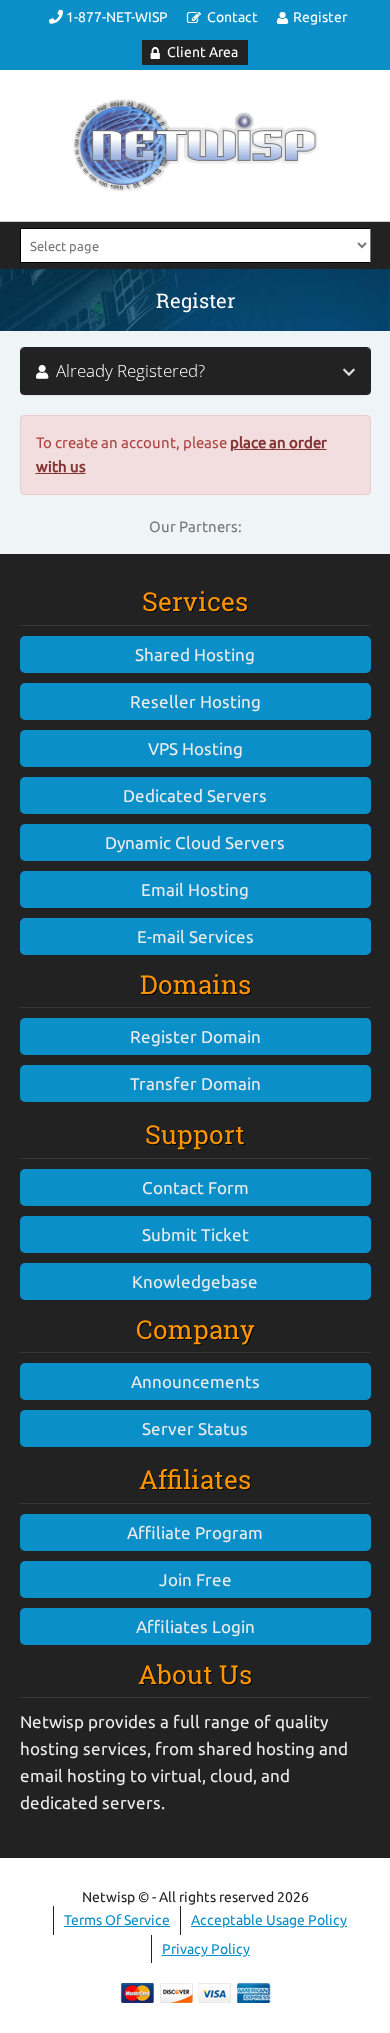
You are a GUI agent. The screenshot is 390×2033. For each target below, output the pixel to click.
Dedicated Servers (195, 795)
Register (320, 17)
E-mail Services (195, 936)
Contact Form (195, 1187)
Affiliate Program (195, 1532)
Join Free (195, 1579)
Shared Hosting (195, 654)
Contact (232, 17)
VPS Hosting (195, 748)
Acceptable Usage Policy (269, 1920)
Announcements (195, 1381)
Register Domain (195, 1036)
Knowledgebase (195, 1281)
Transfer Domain (195, 1083)
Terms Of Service (117, 1920)
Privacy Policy (206, 1949)
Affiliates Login (195, 1626)
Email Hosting (195, 889)
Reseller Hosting (195, 701)
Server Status (195, 1428)
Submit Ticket (195, 1234)
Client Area (202, 52)
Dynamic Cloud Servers (195, 842)
